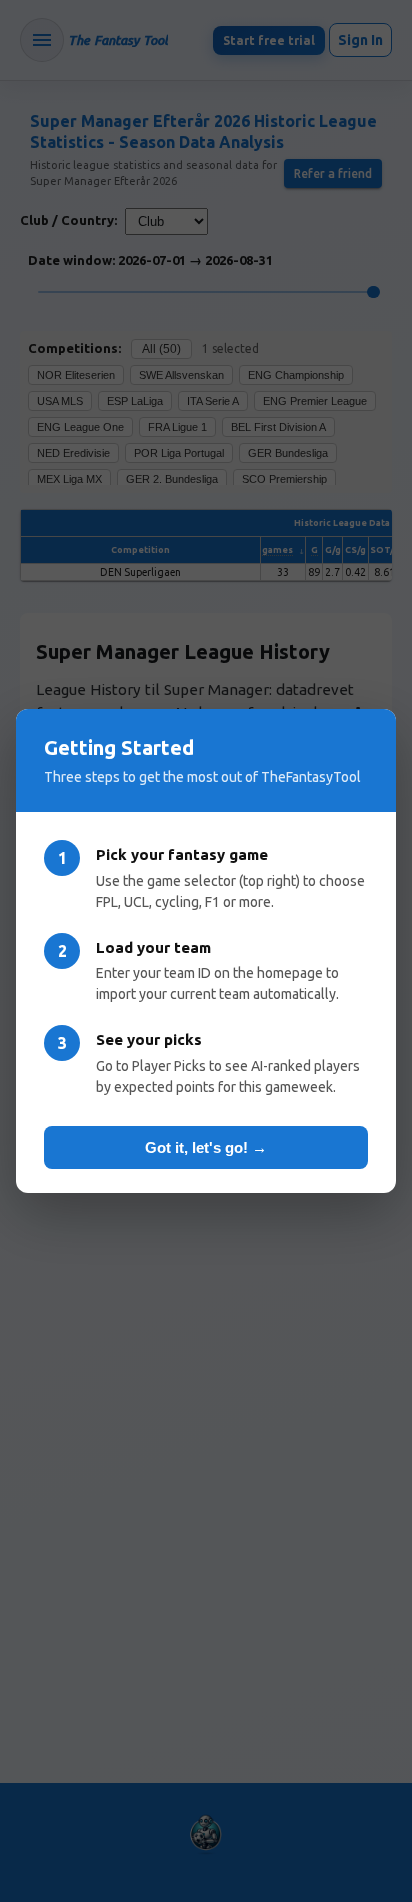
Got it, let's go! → (206, 1147)
